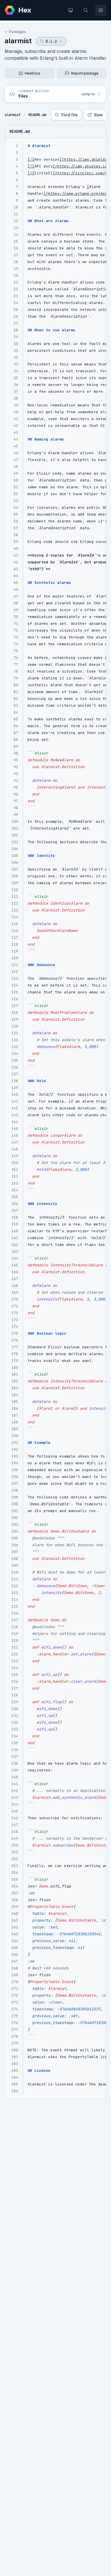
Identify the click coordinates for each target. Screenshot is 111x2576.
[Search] (86, 10)
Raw (98, 115)
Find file (70, 115)
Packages (18, 32)
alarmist (18, 41)
